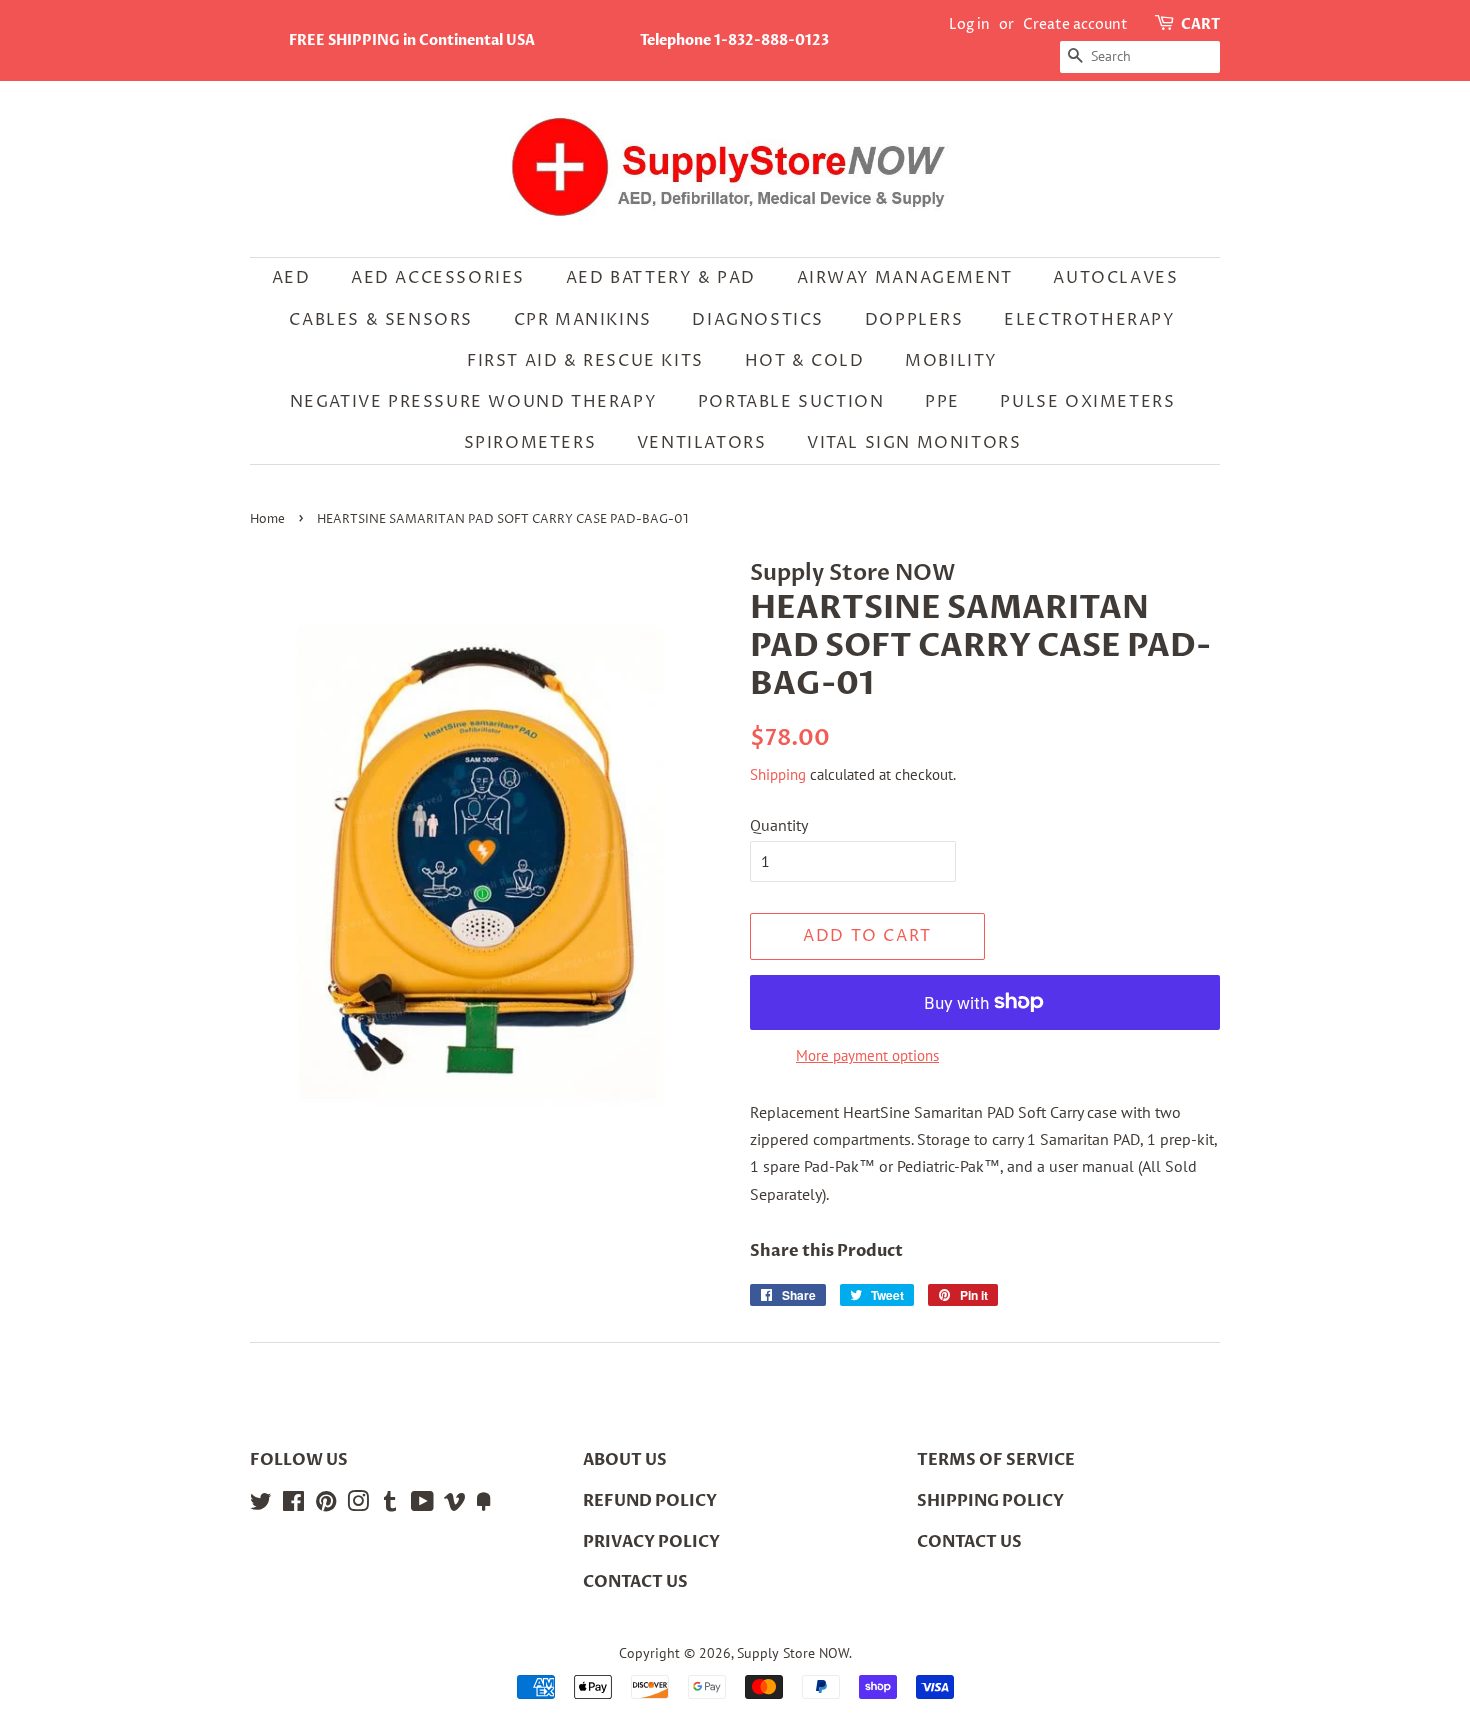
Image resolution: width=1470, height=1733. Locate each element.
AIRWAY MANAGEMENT (905, 278)
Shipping (778, 774)
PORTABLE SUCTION (791, 402)
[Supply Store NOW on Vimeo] (455, 1505)
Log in (969, 24)
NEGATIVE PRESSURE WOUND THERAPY (474, 402)
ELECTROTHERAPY (1089, 320)
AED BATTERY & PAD (661, 278)
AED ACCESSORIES (438, 278)
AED (291, 278)
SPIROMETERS (530, 443)
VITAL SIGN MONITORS (914, 443)
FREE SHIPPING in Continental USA (412, 40)
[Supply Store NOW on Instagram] (358, 1505)
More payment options (867, 1055)
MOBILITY (951, 361)
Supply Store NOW (793, 1653)
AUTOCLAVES (1115, 278)
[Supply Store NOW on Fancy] (484, 1505)
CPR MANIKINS (583, 320)
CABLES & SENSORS (381, 320)
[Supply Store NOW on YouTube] (422, 1505)
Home (267, 519)
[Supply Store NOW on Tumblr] (390, 1505)
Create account (1075, 24)
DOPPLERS (914, 320)
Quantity (779, 825)
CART (1200, 24)
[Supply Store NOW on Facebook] (293, 1505)
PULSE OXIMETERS (1087, 402)
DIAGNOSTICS (758, 320)
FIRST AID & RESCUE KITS (585, 361)
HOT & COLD (805, 361)
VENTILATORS (702, 443)
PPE (942, 402)
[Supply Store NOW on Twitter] (261, 1505)
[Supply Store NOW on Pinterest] (326, 1505)
